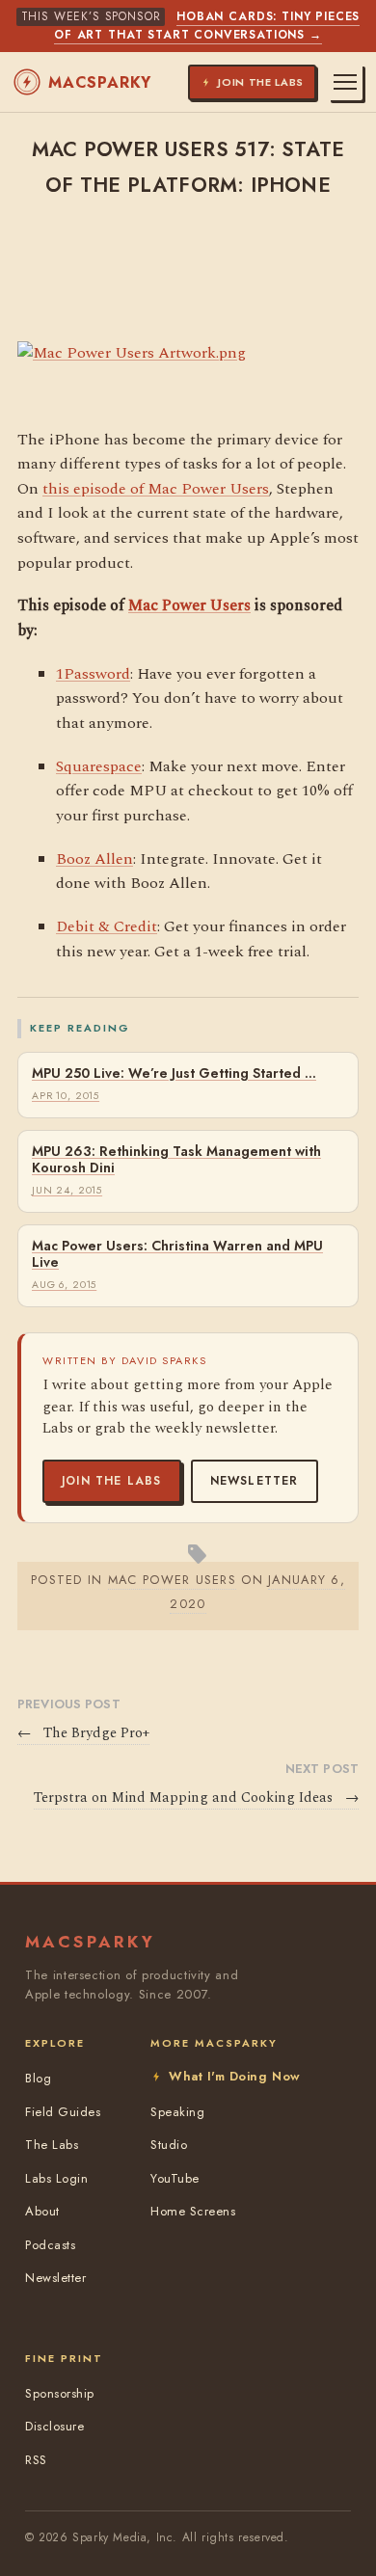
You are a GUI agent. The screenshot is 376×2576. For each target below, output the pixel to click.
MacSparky (100, 82)
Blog (38, 2078)
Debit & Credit (107, 926)
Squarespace (99, 766)
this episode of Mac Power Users (156, 489)
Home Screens (193, 2211)
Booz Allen (94, 859)
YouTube (175, 2178)
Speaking (177, 2112)
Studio (169, 2145)
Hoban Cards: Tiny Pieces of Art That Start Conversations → (207, 26)
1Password (93, 674)
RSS (36, 2460)
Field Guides (63, 2112)
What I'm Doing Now (234, 2076)
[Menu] (345, 82)
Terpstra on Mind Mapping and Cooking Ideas (196, 1798)
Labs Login (56, 2178)
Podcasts (50, 2245)
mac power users (172, 1580)
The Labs (52, 2145)
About (42, 2211)
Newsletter (255, 1481)
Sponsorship (60, 2393)
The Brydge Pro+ (83, 1733)
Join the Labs (112, 1481)
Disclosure (54, 2426)
